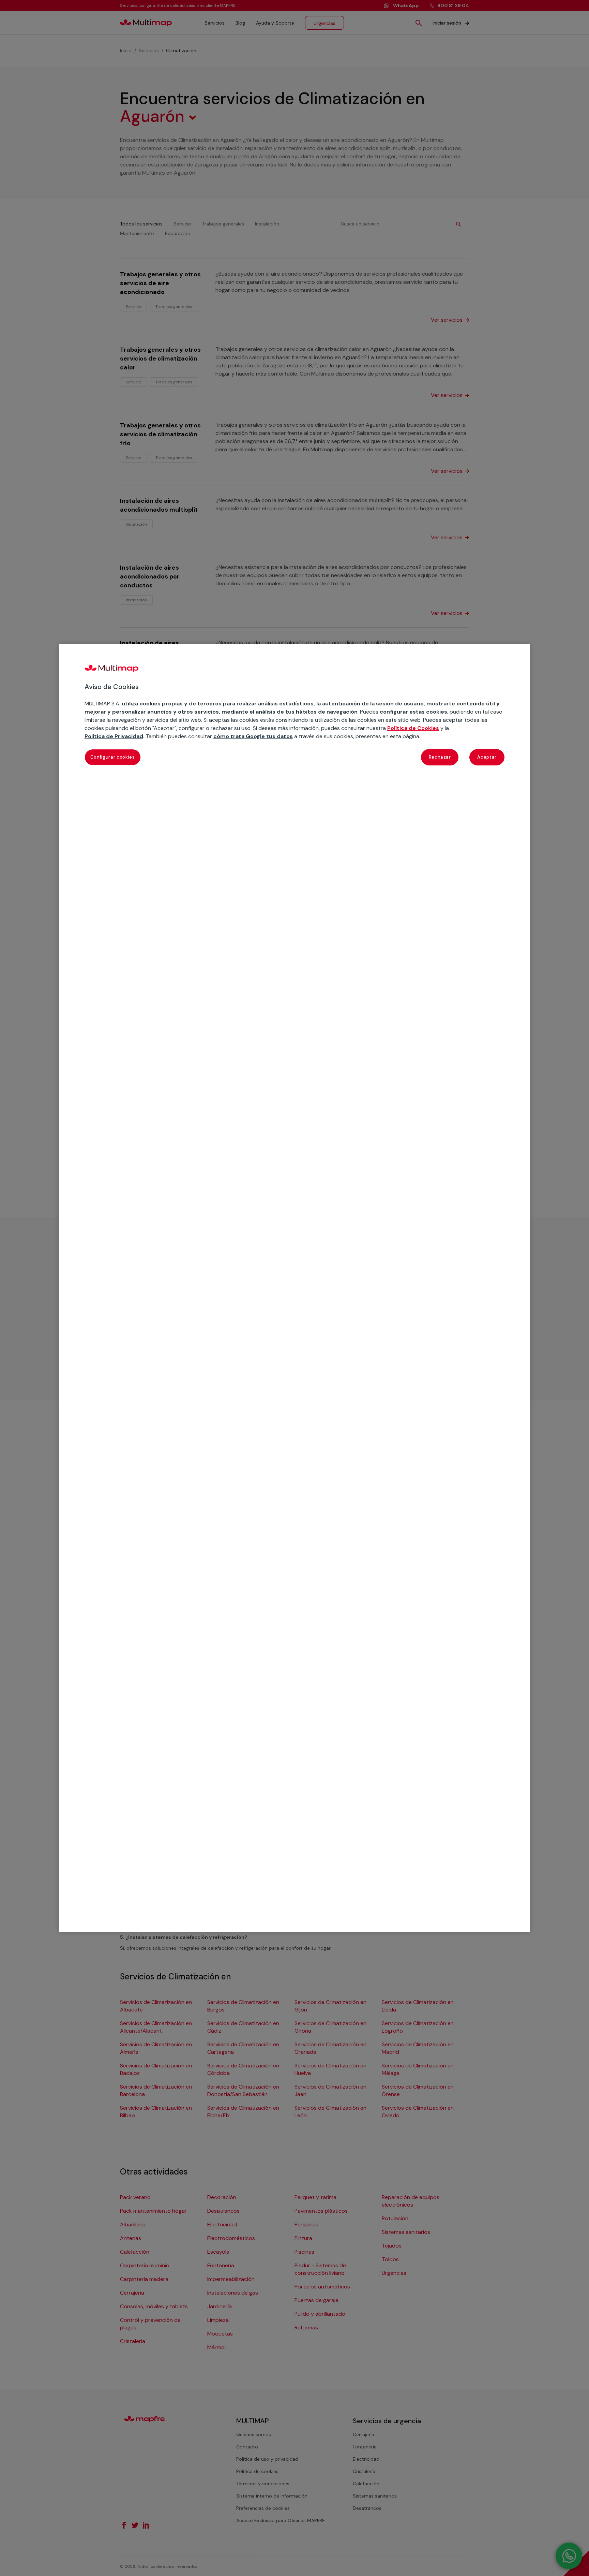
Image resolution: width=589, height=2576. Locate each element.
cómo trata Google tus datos (253, 736)
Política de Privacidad (114, 736)
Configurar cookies (113, 757)
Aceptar (487, 757)
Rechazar (440, 757)
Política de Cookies (413, 728)
